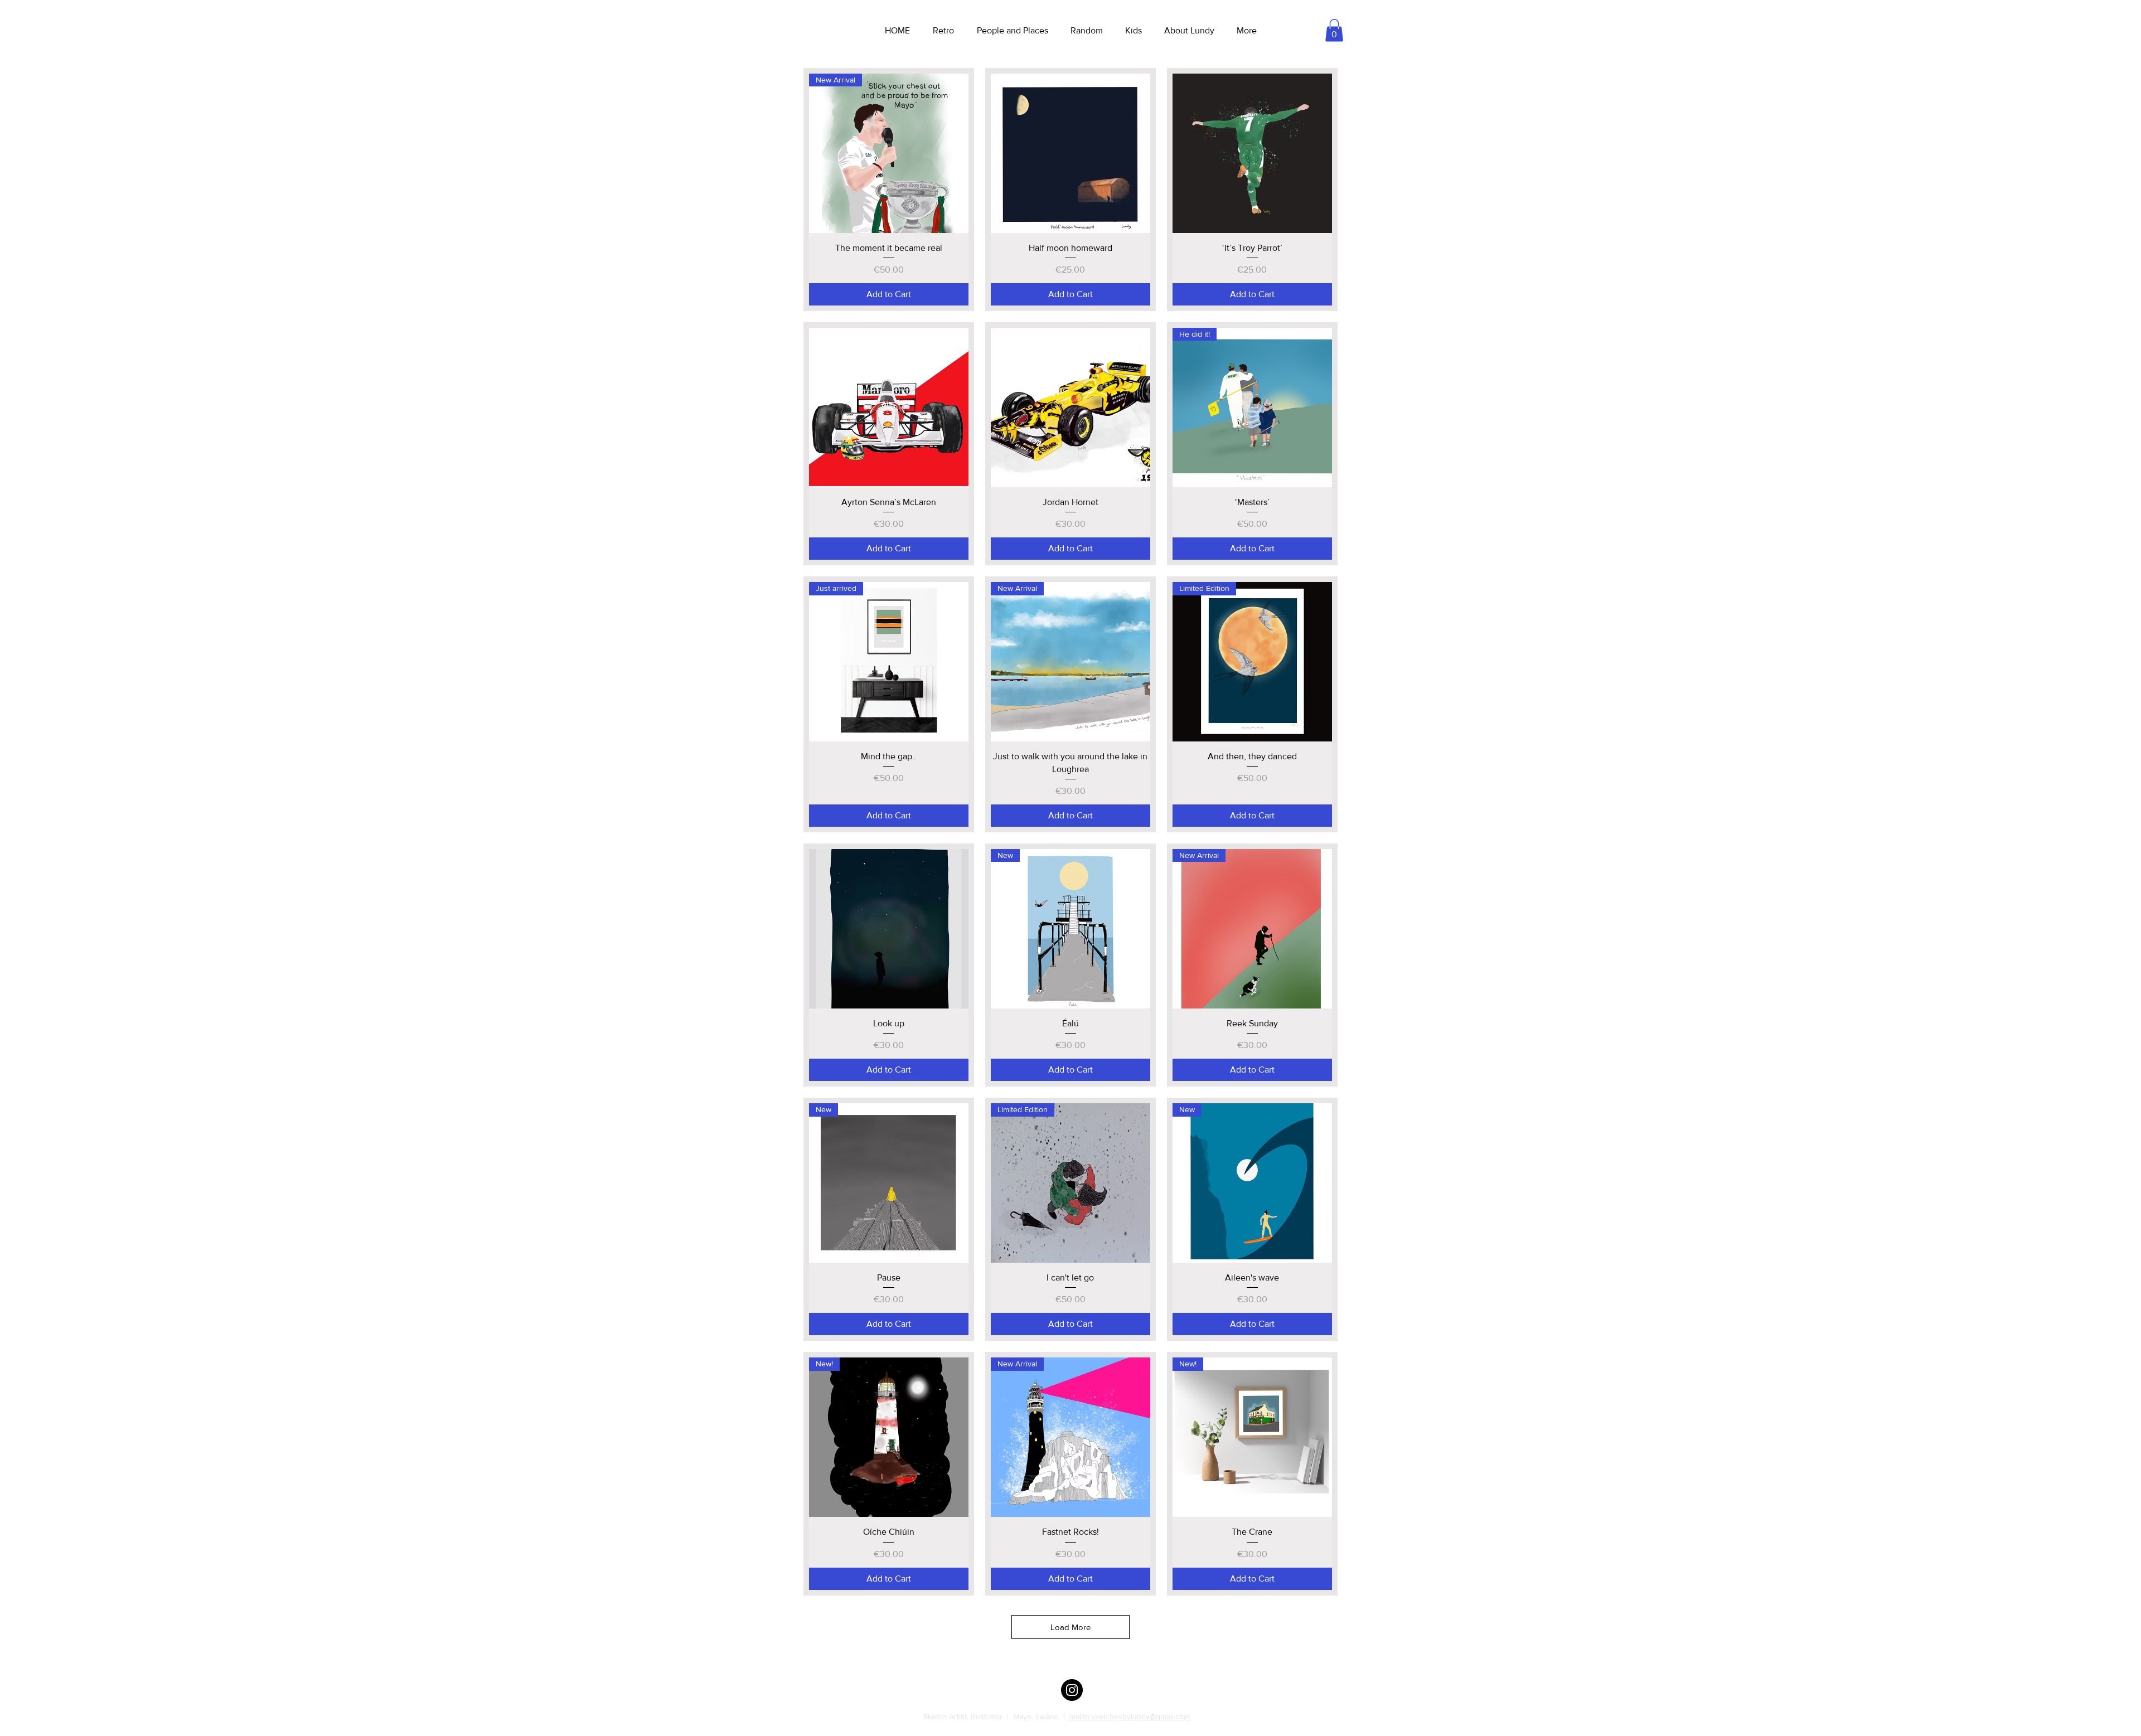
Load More (1070, 1627)
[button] (1334, 30)
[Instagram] (1072, 1690)
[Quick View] (1070, 153)
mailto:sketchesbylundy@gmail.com (1130, 1716)
